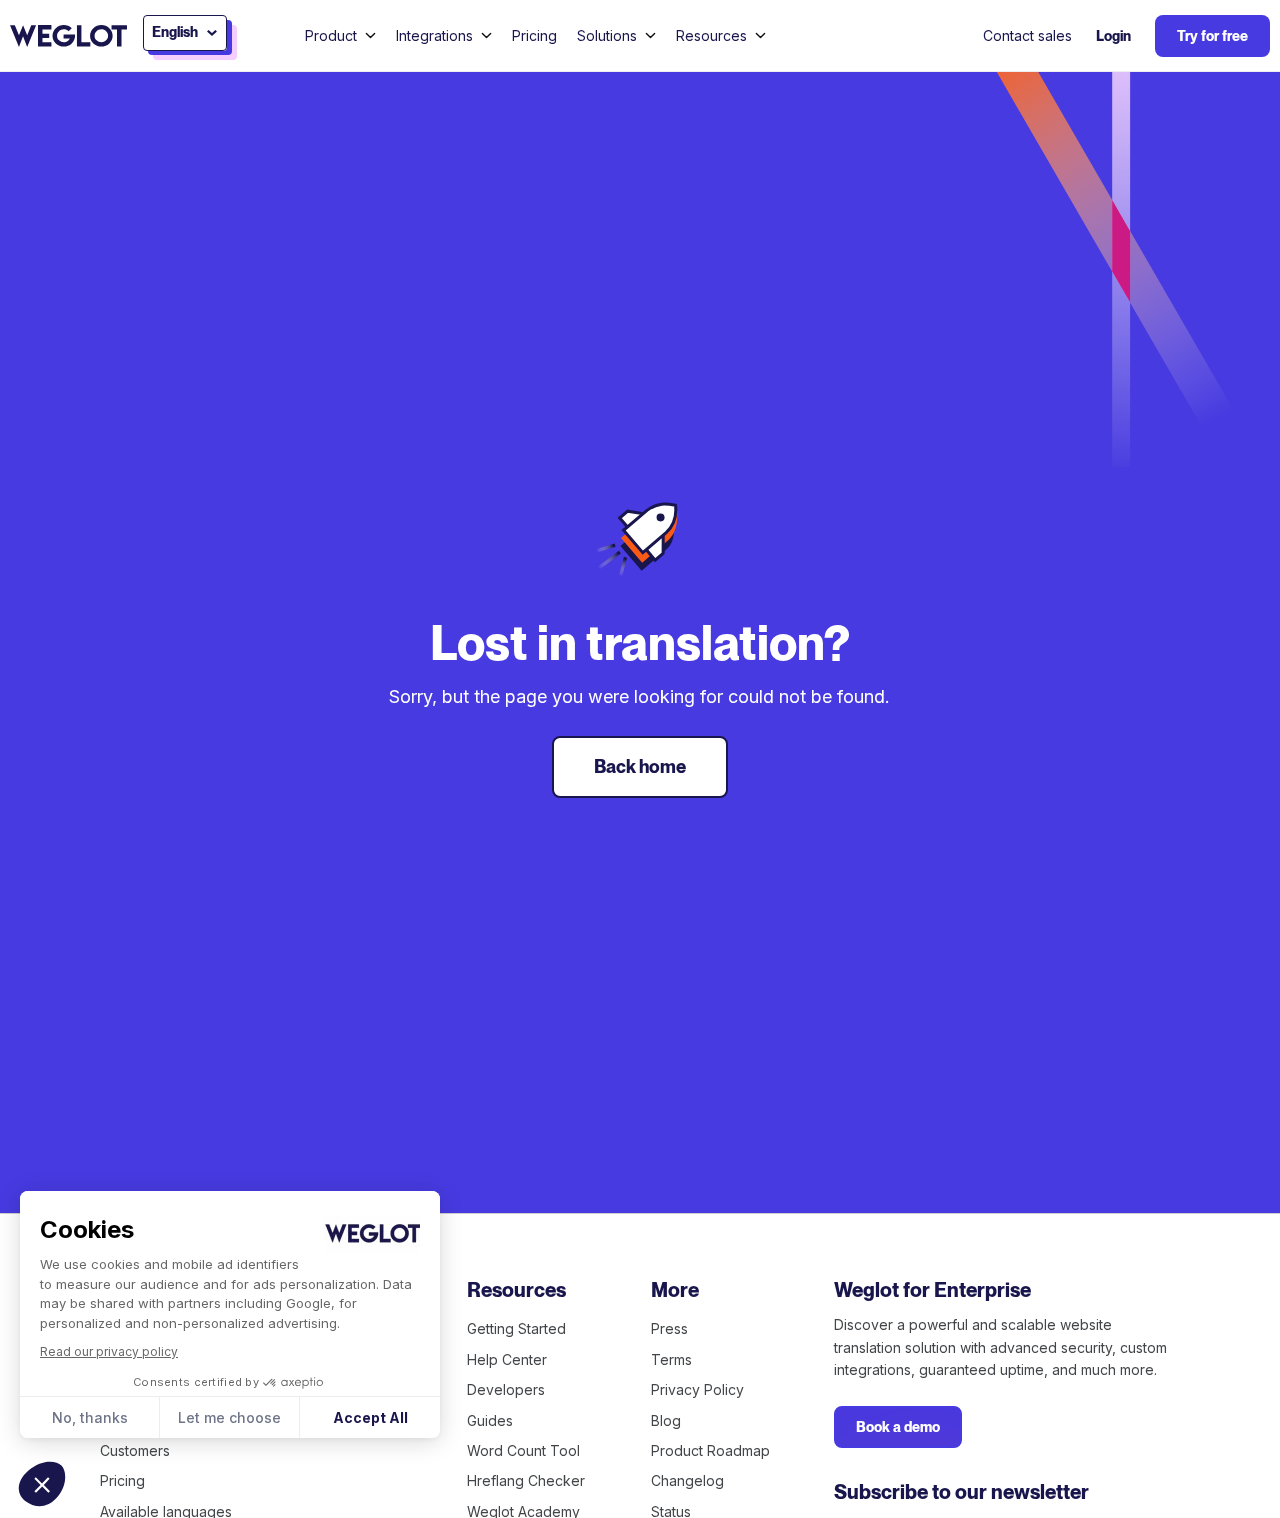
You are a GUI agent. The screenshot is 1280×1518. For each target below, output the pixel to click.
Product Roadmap (710, 1450)
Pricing (534, 35)
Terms (671, 1359)
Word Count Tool (523, 1450)
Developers (506, 1389)
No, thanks (90, 1417)
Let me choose (229, 1417)
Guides (490, 1420)
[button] (42, 1484)
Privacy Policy (697, 1389)
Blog (666, 1420)
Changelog (687, 1480)
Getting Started (516, 1328)
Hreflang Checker (526, 1480)
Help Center (507, 1359)
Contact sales (1027, 35)
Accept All (370, 1417)
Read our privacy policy (109, 1351)
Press (669, 1328)
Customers (135, 1450)
